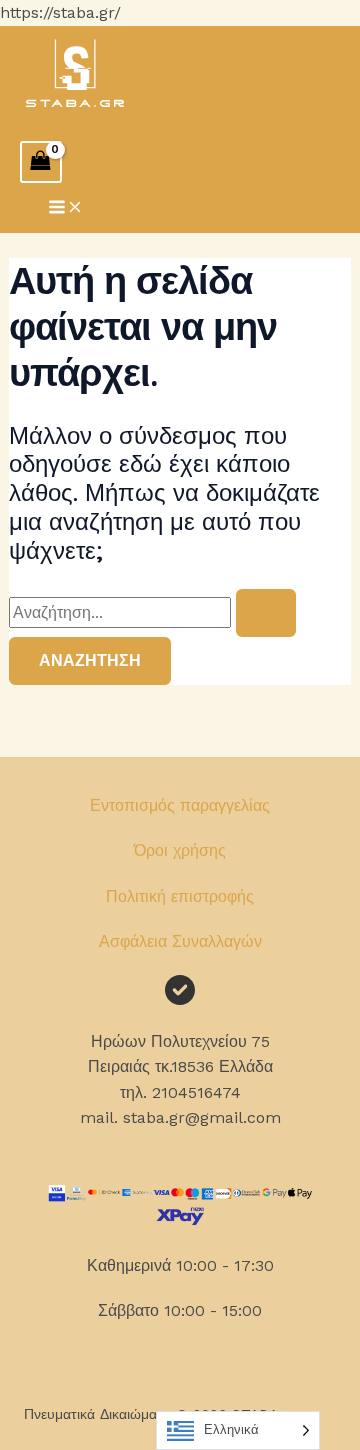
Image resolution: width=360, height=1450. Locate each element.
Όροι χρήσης (180, 850)
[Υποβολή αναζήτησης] (266, 613)
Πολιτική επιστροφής (180, 896)
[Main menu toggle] (66, 208)
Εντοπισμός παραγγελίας (180, 805)
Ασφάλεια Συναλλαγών (180, 941)
